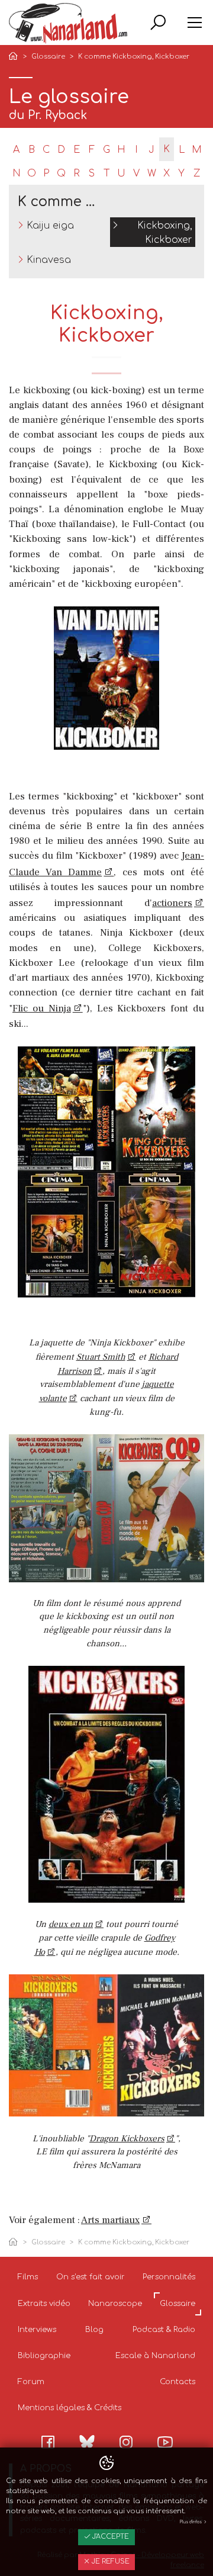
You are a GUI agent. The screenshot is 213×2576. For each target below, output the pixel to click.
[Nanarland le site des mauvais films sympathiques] (68, 23)
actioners (172, 903)
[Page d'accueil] (15, 57)
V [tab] (136, 174)
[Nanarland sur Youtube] (165, 2442)
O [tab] (32, 174)
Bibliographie (44, 2356)
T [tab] (107, 174)
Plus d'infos (191, 2522)
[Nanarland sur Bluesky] (87, 2442)
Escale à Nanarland (155, 2356)
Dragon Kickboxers (127, 2139)
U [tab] (121, 174)
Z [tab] (197, 174)
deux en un (71, 1924)
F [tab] (92, 150)
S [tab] (92, 174)
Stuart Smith (101, 1357)
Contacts (177, 2382)
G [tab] (106, 150)
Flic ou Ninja (42, 1008)
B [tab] (32, 150)
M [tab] (197, 150)
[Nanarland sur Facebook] (48, 2442)
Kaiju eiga (50, 226)
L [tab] (182, 150)
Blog (94, 2330)
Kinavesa (49, 260)
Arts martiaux (110, 2220)
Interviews (37, 2330)
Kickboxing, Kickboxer (165, 233)
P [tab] (46, 174)
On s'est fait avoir (91, 2277)
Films (28, 2277)
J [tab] (151, 150)
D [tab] (61, 150)
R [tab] (77, 174)
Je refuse (110, 2561)
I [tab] (136, 150)
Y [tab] (181, 174)
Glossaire (48, 57)
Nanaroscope (115, 2304)
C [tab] (46, 150)
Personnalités (169, 2277)
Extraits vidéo (44, 2304)
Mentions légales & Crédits (70, 2408)
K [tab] (167, 149)
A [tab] (16, 150)
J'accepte (110, 2537)
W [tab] (152, 174)
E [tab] (77, 150)
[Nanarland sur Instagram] (126, 2442)
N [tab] (17, 174)
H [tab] (121, 150)
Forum (31, 2382)
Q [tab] (61, 174)
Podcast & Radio (164, 2330)
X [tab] (167, 174)
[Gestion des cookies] (106, 2463)
